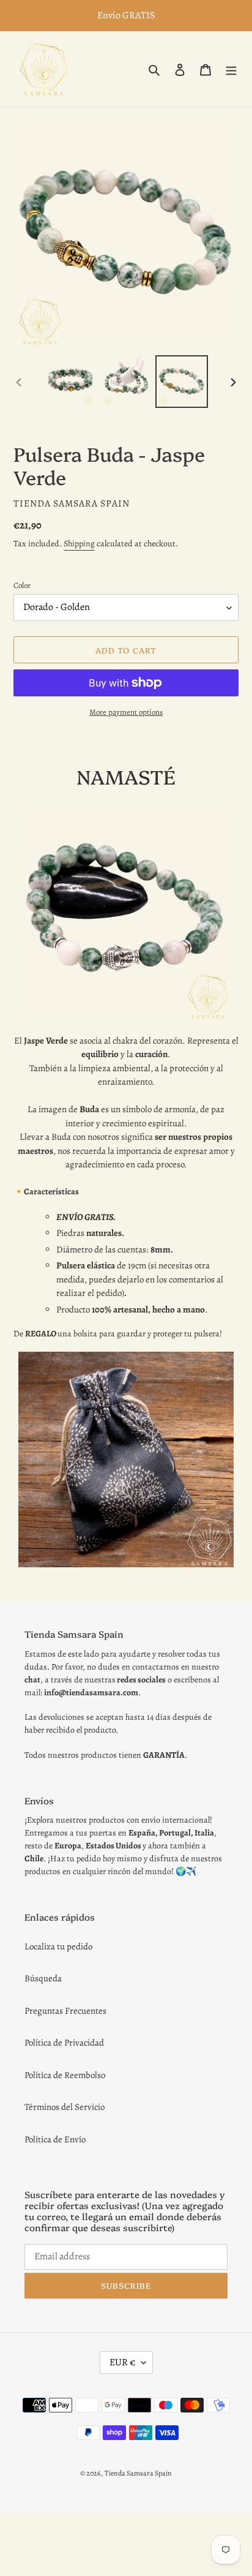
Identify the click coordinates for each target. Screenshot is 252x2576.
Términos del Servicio (65, 2107)
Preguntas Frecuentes (65, 2011)
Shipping (79, 544)
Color (22, 585)
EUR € (122, 2362)
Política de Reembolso (65, 2075)
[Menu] (231, 69)
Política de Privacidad (64, 2043)
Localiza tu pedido (58, 1946)
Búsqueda (43, 1978)
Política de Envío (55, 2139)
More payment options (126, 712)
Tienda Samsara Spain (138, 2473)
